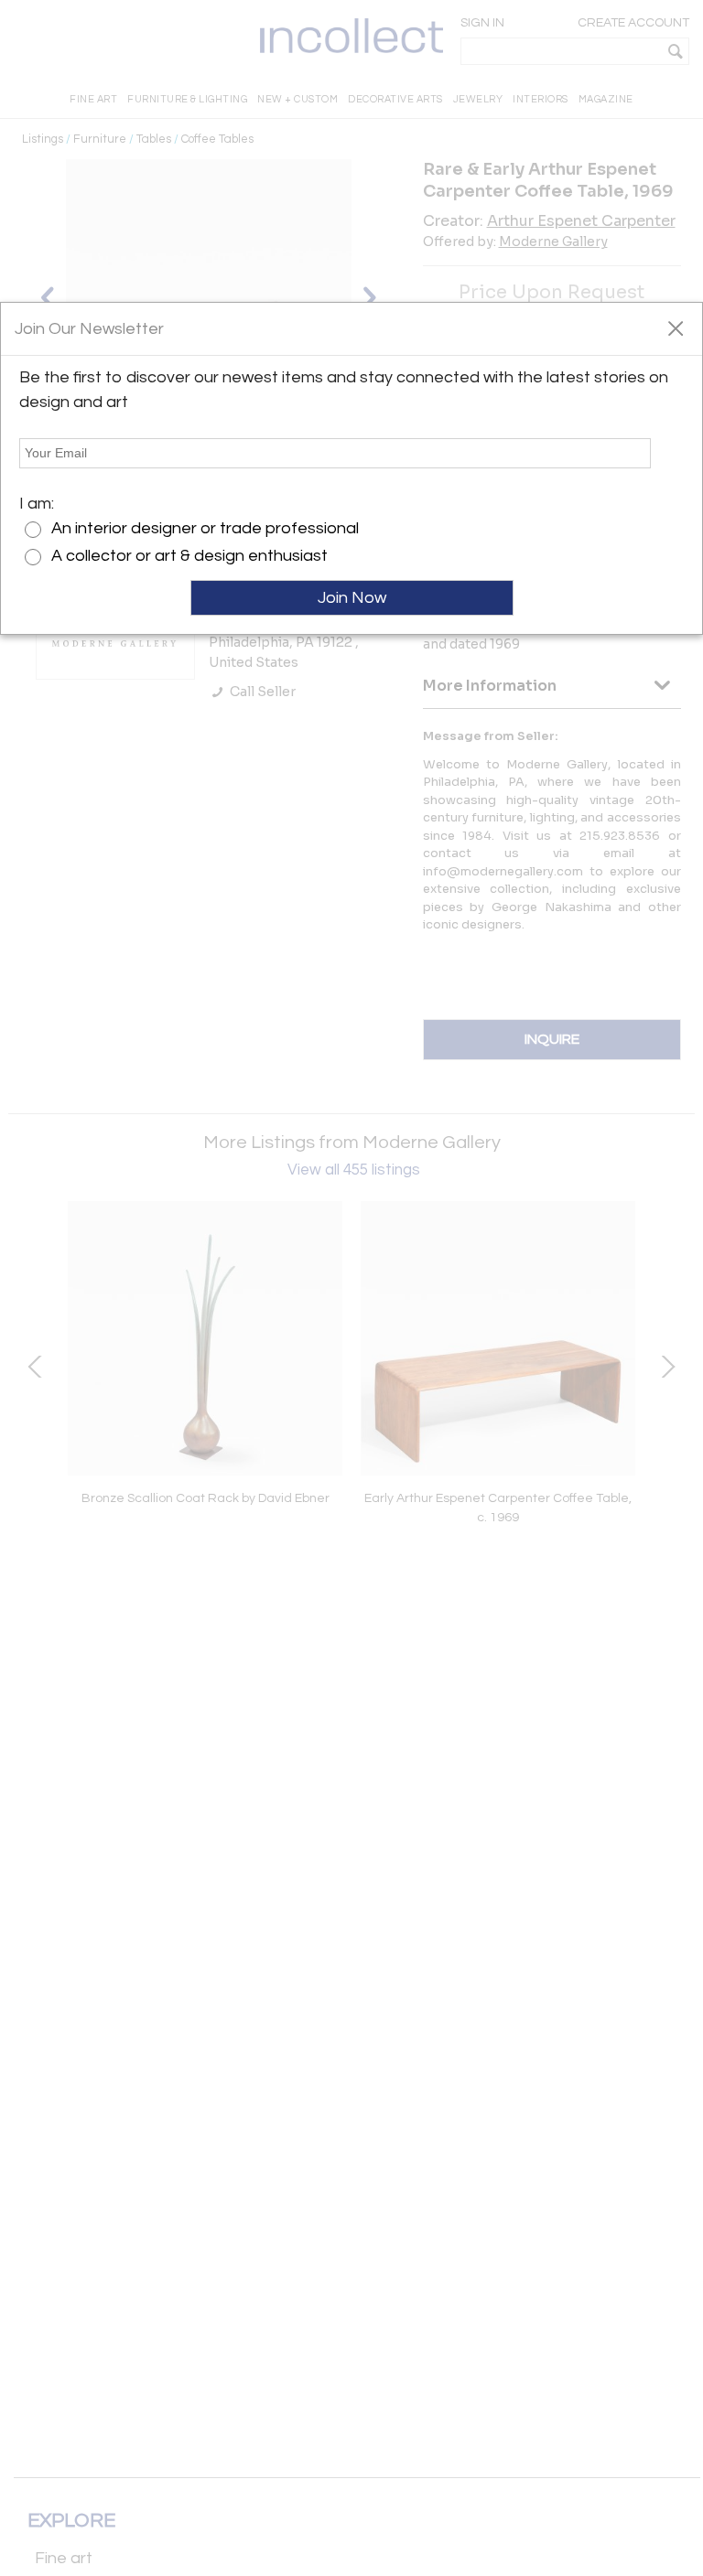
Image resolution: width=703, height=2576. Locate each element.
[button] (675, 327)
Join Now (352, 598)
